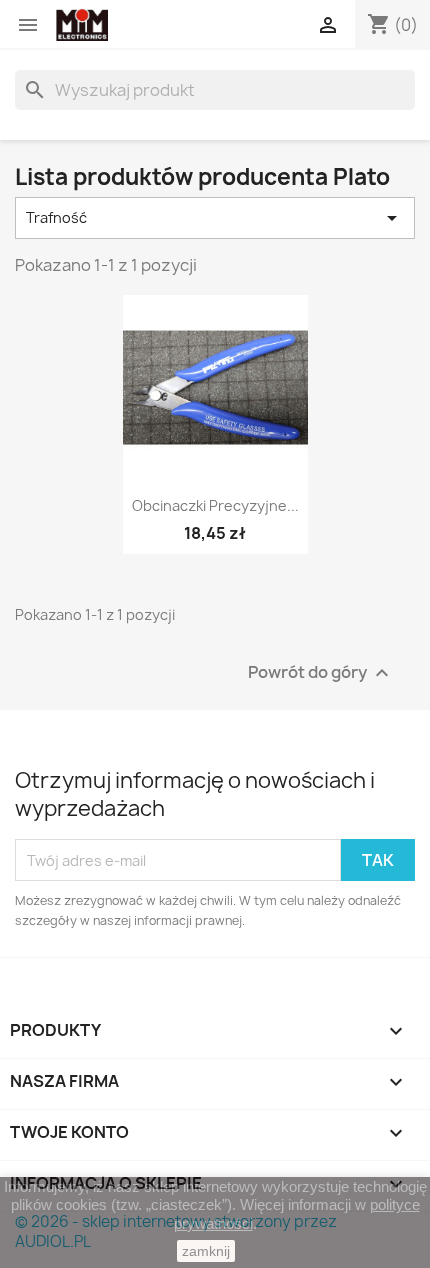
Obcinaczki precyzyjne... (215, 505)
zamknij (206, 1251)
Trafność (215, 218)
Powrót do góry (321, 673)
